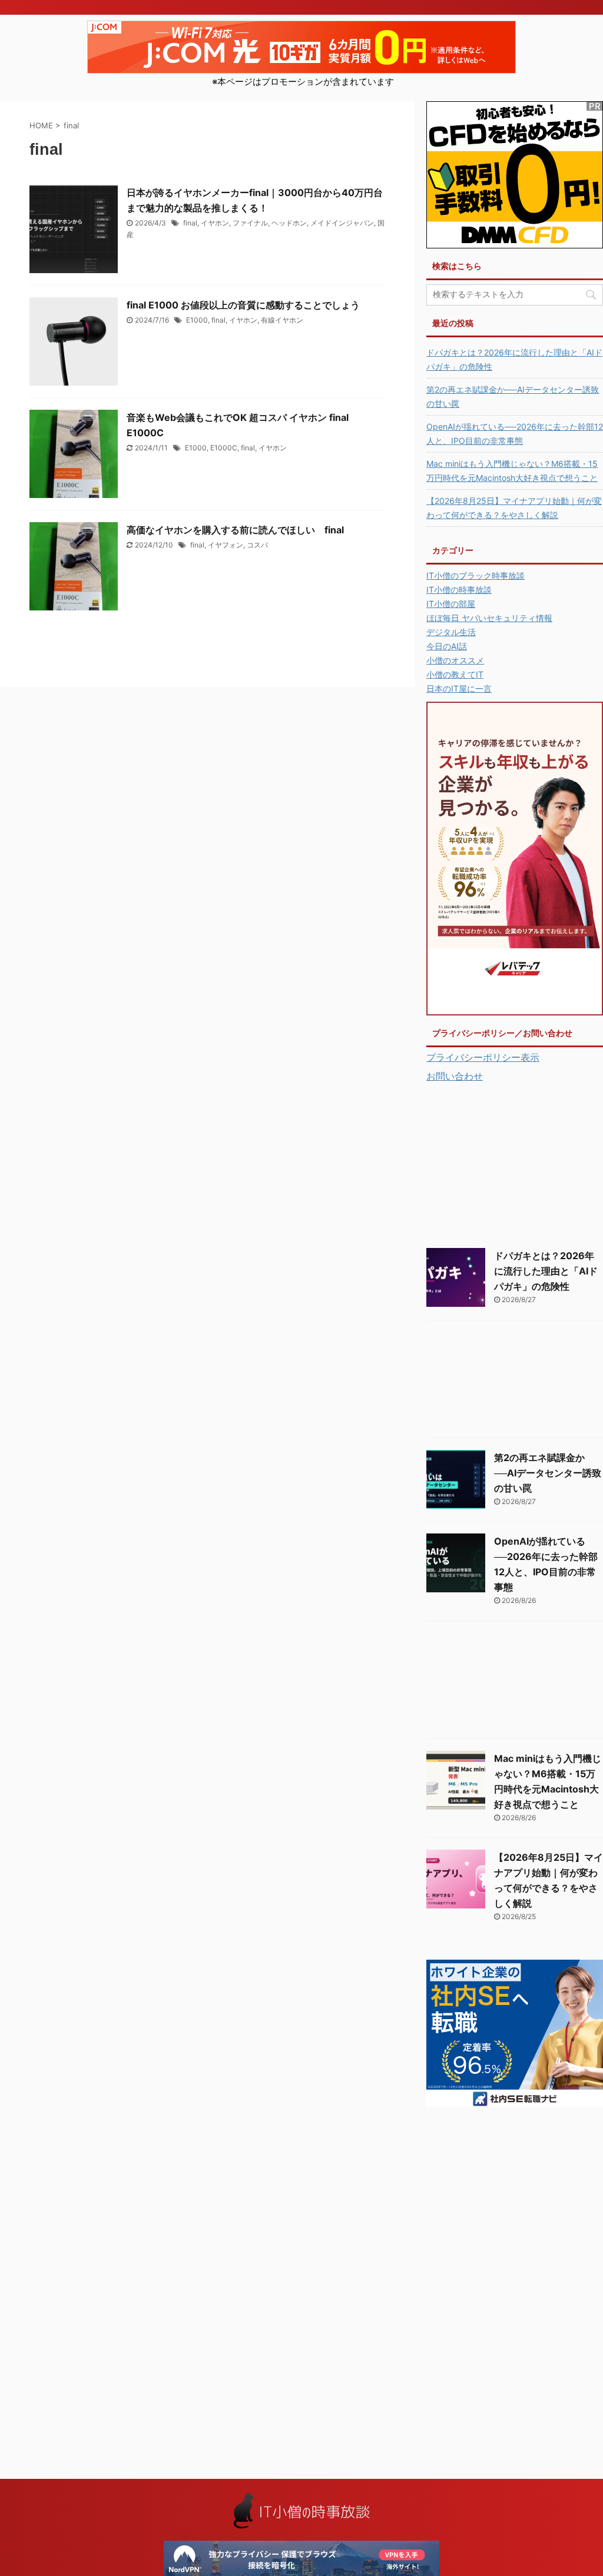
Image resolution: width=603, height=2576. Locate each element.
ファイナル (250, 223)
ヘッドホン (289, 223)
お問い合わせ (455, 1076)
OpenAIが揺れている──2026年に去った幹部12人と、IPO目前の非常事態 (515, 434)
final (190, 223)
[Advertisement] (515, 1163)
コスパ (257, 545)
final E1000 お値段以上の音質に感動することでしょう (248, 305)
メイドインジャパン (342, 223)
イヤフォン (226, 545)
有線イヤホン (282, 320)
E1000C (224, 448)
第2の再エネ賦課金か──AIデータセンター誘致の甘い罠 (513, 396)
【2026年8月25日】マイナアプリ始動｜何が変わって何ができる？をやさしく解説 (514, 508)
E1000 (197, 320)
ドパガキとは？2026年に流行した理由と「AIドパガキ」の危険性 (514, 359)
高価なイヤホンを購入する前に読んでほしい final (235, 530)
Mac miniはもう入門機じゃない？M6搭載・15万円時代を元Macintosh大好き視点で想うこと (512, 471)
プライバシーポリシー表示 (483, 1057)
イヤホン (215, 223)
